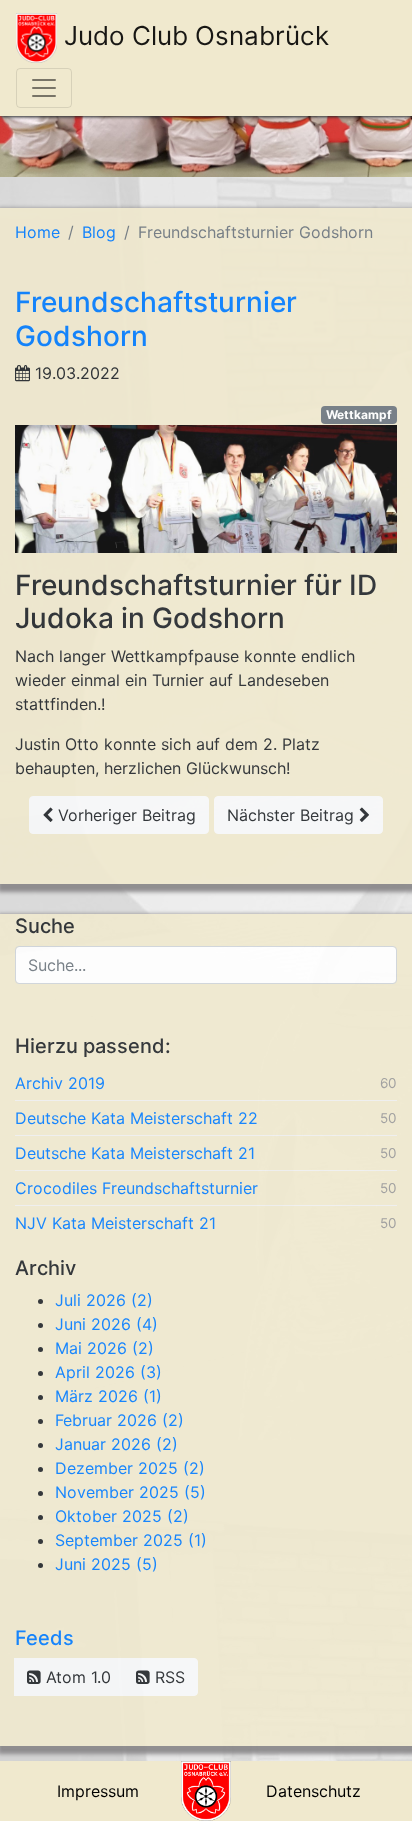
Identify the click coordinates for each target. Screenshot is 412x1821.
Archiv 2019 (60, 1083)
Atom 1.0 (76, 1677)
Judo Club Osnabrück (193, 35)
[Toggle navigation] (44, 88)
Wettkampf (359, 414)
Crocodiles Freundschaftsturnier (136, 1188)
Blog (99, 232)
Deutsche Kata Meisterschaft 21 (135, 1153)
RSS (167, 1677)
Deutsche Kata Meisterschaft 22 (136, 1118)
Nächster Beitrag (293, 815)
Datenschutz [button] (313, 1791)
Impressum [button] (98, 1791)
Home (37, 232)
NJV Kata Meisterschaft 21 (115, 1223)
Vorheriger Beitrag (124, 815)
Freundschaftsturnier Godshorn (156, 319)
